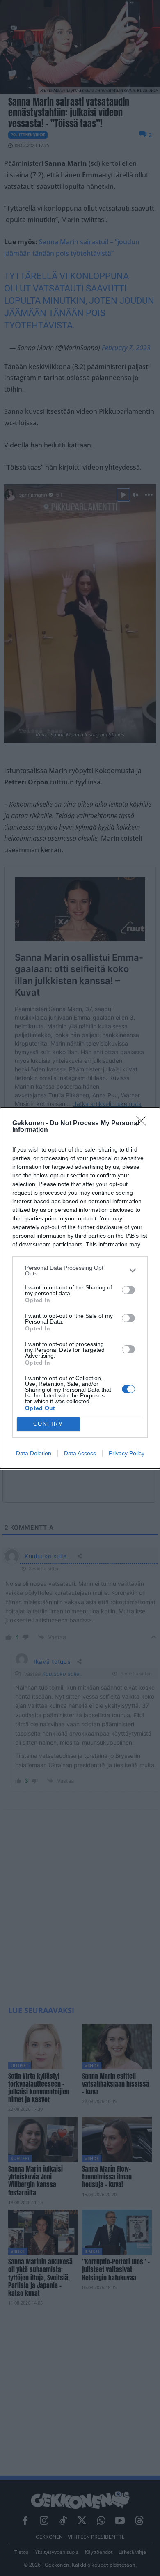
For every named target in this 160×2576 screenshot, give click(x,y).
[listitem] (80, 1271)
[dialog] (80, 1288)
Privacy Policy (127, 1453)
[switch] (128, 1290)
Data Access (80, 1453)
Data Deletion (34, 1453)
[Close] (144, 1124)
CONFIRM (48, 1424)
